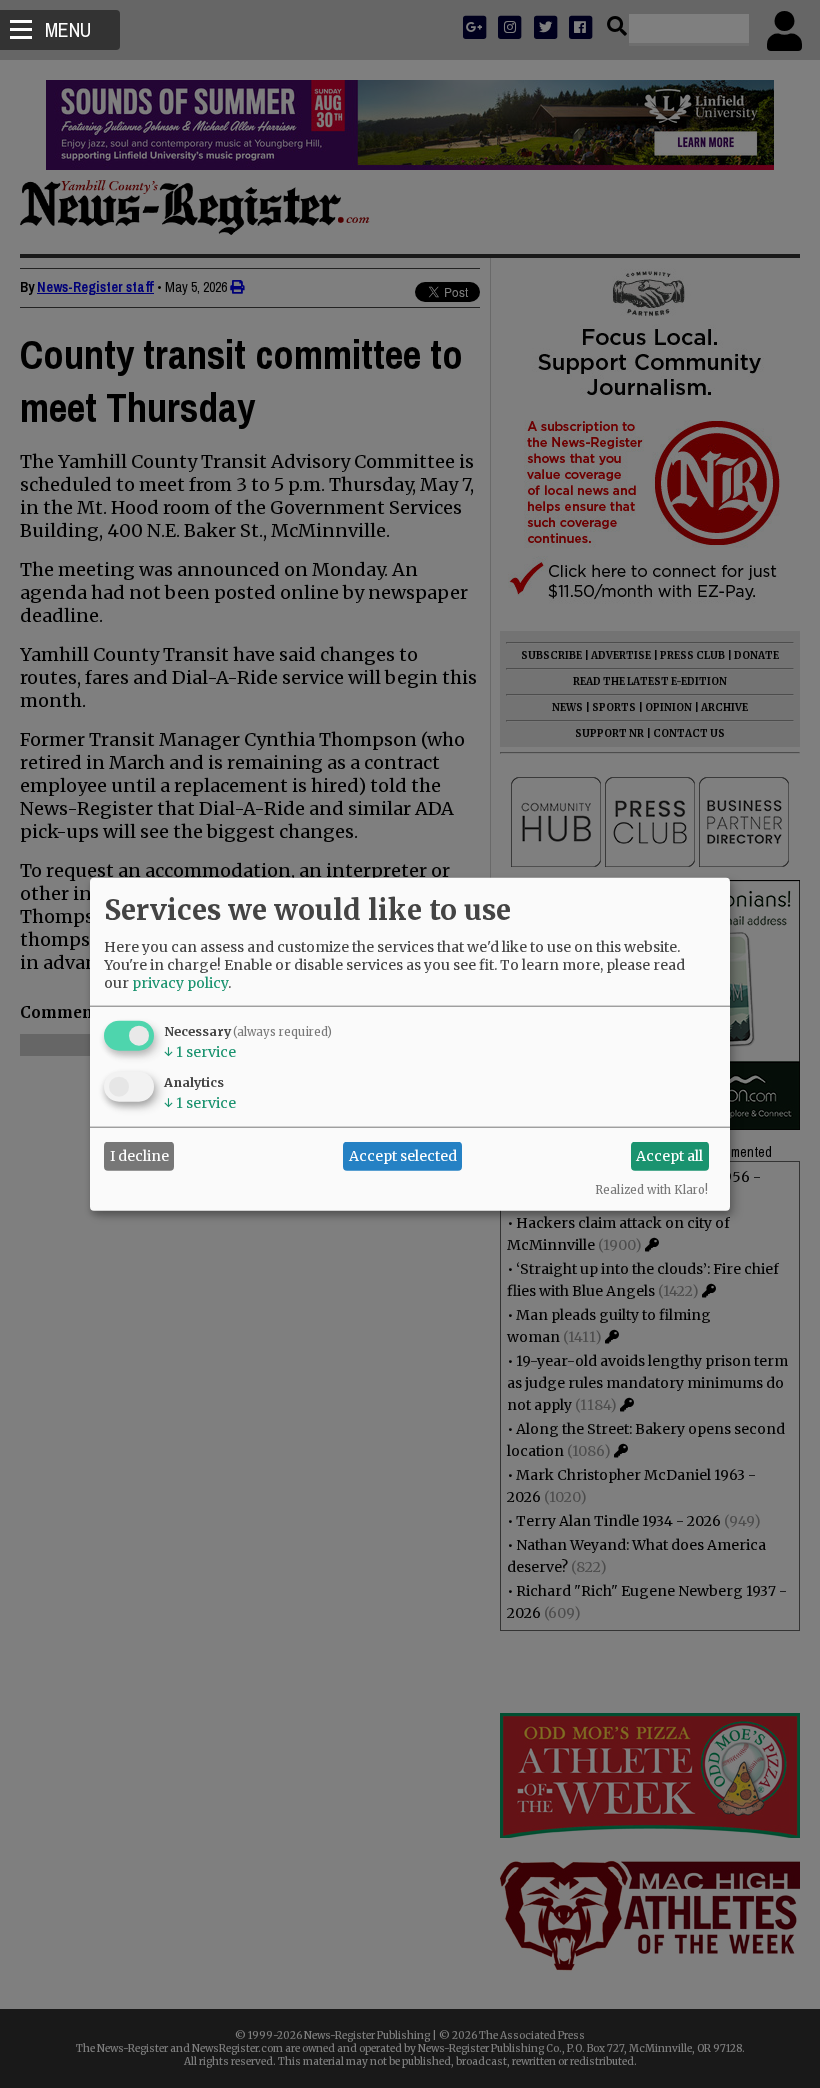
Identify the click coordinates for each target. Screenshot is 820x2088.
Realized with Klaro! (651, 1189)
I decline (139, 1156)
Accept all (669, 1156)
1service (200, 1051)
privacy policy (180, 982)
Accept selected (403, 1156)
